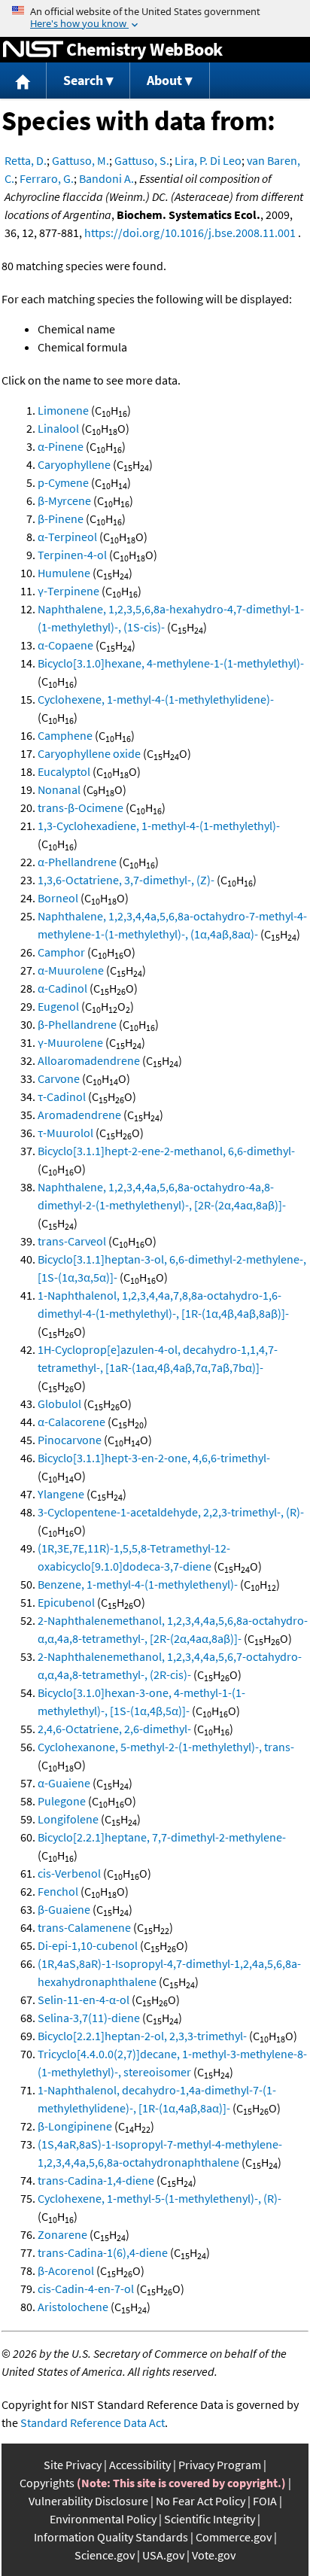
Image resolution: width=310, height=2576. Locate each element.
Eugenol (58, 1006)
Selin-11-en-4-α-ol (84, 2000)
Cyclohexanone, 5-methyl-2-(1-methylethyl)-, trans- (166, 1747)
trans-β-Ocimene (81, 807)
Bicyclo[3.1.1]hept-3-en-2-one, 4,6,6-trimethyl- (154, 1458)
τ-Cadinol (62, 1096)
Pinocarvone (70, 1440)
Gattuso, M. (81, 160)
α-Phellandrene (77, 862)
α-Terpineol (67, 537)
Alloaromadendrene (89, 1060)
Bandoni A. (106, 178)
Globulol (59, 1404)
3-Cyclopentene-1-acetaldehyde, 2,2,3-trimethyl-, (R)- (171, 1512)
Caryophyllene (74, 464)
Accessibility (140, 2465)
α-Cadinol (62, 988)
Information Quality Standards (111, 2537)
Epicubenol (66, 1602)
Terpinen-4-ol (72, 555)
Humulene (64, 573)
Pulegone (62, 1801)
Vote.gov (214, 2555)
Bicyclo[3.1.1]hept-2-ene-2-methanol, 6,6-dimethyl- (166, 1151)
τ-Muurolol (65, 1133)
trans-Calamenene (84, 1927)
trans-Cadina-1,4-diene (96, 2180)
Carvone (59, 1078)
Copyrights (47, 2483)
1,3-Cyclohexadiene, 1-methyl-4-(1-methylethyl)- (159, 826)
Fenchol (58, 1891)
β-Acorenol (66, 2270)
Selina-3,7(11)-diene (89, 2018)
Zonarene (62, 2234)
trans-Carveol (72, 1241)
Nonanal (59, 789)
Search (83, 80)
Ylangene (61, 1494)
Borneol (58, 898)
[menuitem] (23, 81)
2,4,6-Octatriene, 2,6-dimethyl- (114, 1729)
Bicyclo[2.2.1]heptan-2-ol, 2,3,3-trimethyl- (142, 2036)
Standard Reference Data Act (93, 2422)
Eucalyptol (64, 771)
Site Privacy (73, 2465)
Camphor (61, 952)
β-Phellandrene (77, 1024)
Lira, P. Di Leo (208, 160)
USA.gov (163, 2555)
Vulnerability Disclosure (88, 2501)
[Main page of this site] (23, 81)
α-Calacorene (71, 1422)
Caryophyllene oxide (89, 753)
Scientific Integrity (210, 2519)
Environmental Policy (103, 2519)
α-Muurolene (71, 970)
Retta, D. (26, 160)
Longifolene (68, 1819)
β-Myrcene (64, 500)
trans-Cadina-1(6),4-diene (103, 2252)
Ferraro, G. (47, 178)
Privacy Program (220, 2465)
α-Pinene (61, 446)
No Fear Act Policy (201, 2501)
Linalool (58, 428)
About (164, 80)
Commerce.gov (234, 2537)
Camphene (65, 735)
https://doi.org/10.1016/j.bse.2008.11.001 (190, 233)
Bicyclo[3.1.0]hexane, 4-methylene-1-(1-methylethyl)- (171, 663)
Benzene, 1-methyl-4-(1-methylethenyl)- (138, 1584)
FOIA (265, 2501)
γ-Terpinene (68, 591)
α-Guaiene (64, 1783)
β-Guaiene (64, 1909)
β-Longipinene (75, 2126)
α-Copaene (65, 645)
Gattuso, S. (142, 160)
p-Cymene (63, 482)
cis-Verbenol (69, 1873)
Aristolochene (73, 2307)
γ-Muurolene (70, 1042)
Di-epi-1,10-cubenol (88, 1945)
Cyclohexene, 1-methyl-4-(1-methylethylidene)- (156, 699)
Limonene (63, 410)
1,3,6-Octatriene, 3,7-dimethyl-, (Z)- (126, 880)
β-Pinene (61, 519)
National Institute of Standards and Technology (33, 50)
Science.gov (105, 2555)
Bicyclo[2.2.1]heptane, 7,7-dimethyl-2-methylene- (162, 1837)
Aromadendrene (79, 1115)
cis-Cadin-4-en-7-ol (86, 2289)
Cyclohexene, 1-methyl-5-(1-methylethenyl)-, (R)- (160, 2198)
